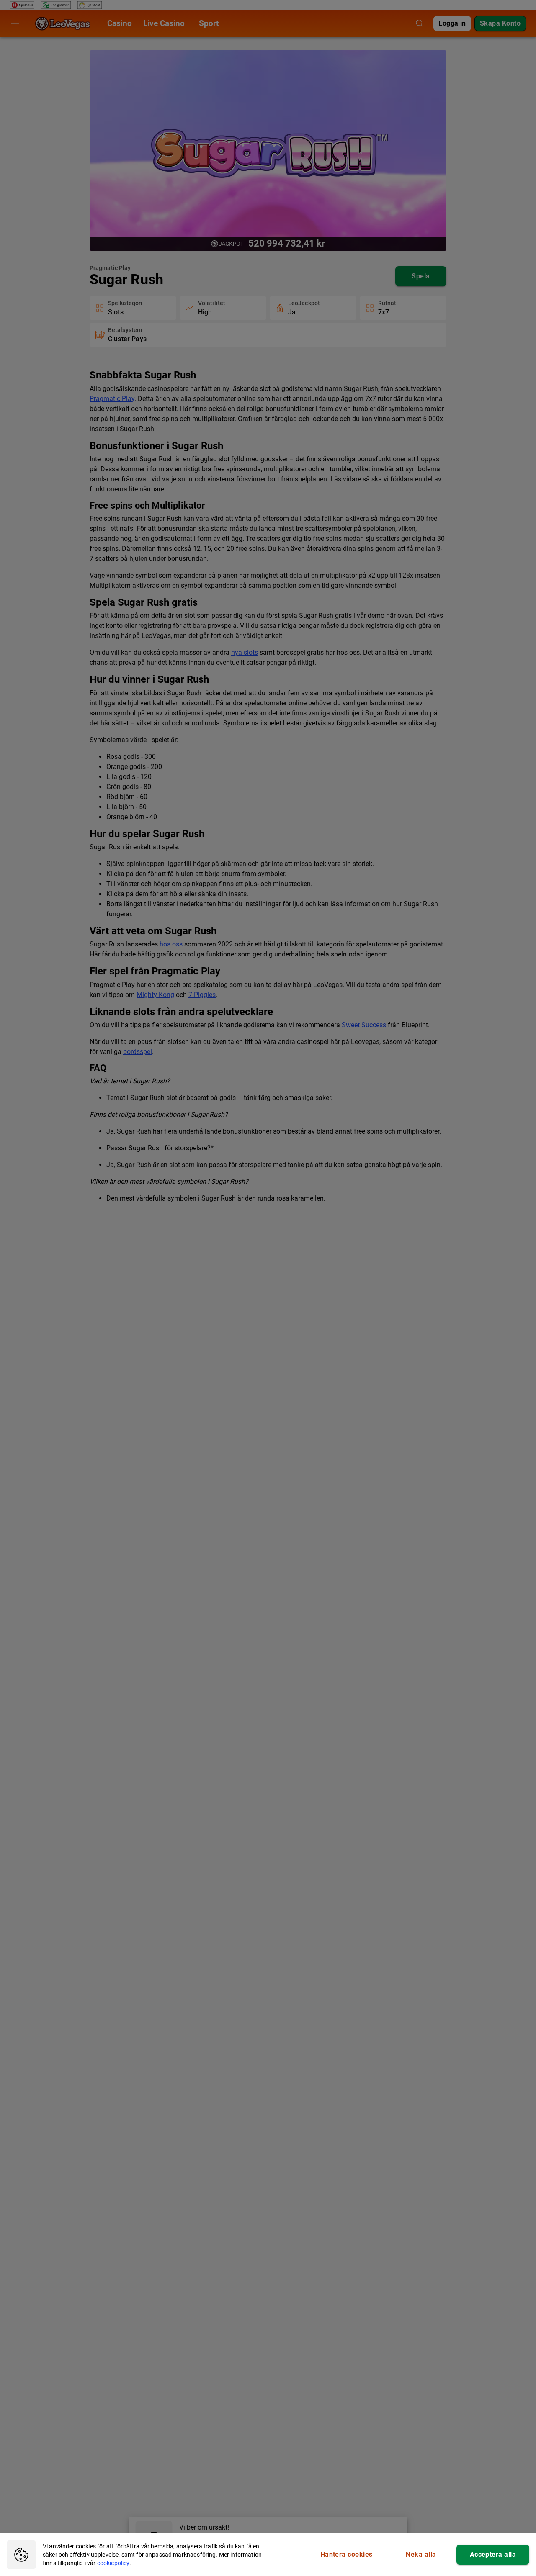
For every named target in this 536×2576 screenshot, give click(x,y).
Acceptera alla (493, 2554)
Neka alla (421, 2554)
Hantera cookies (347, 2554)
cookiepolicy (113, 2563)
